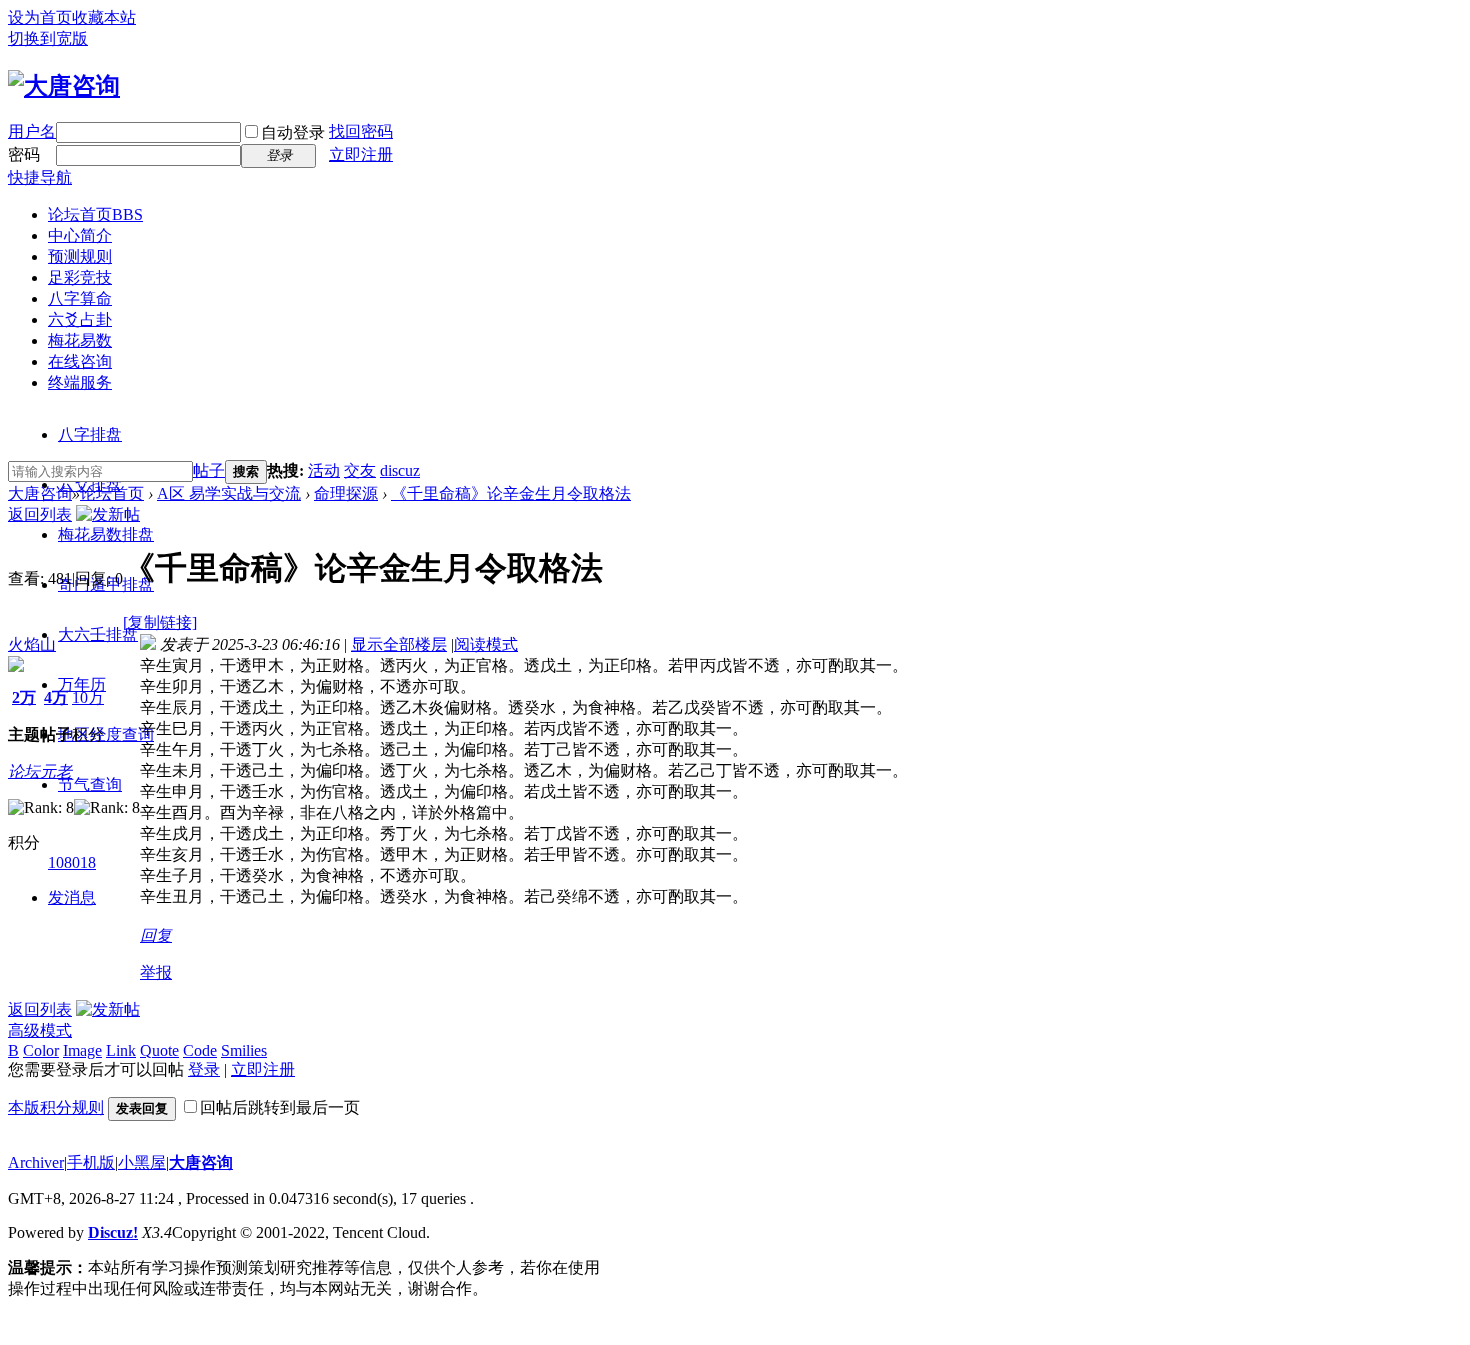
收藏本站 (104, 17)
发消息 (72, 897)
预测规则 (80, 256)
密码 (24, 154)
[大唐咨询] (64, 86)
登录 (204, 1069)
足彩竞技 (80, 277)
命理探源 (346, 493)
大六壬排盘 (98, 634)
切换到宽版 (48, 38)
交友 (360, 470)
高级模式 (40, 1030)
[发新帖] (108, 514)
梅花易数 (80, 340)
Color (41, 1050)
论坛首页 (95, 214)
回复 (156, 935)
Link (121, 1050)
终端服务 (80, 382)
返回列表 (40, 514)
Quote (159, 1050)
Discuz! (113, 1232)
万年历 (82, 684)
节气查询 (90, 784)
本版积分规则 (56, 1107)
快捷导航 (40, 177)
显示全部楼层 (399, 644)
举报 (156, 972)
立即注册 (361, 154)
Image (82, 1050)
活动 (324, 470)
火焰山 (32, 644)
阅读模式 (486, 644)
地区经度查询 (106, 734)
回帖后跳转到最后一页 (280, 1107)
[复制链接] (160, 622)
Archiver (36, 1162)
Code (200, 1050)
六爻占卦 (80, 319)
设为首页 (40, 17)
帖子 (209, 470)
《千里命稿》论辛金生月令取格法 (511, 493)
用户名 (32, 131)
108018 (72, 862)
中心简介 (80, 235)
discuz (400, 470)
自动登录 (293, 132)
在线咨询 (80, 361)
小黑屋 (142, 1162)
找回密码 (361, 131)
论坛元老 (40, 771)
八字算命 (80, 298)
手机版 (91, 1162)
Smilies (244, 1050)
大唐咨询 (40, 493)
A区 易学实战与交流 (229, 493)
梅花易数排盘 (106, 534)
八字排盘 (90, 434)
